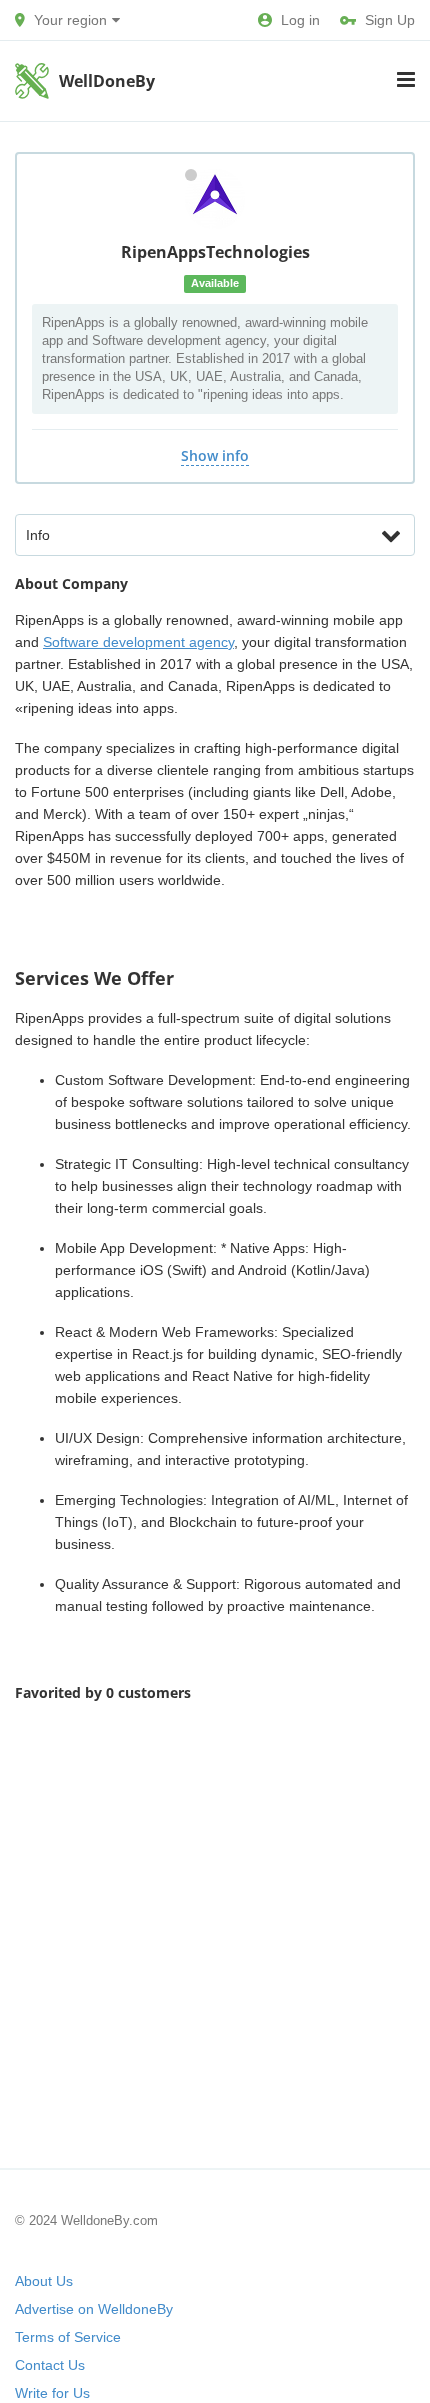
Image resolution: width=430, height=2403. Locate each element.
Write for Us (52, 2393)
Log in (300, 20)
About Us (44, 2281)
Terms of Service (68, 2337)
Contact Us (50, 2365)
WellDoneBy (107, 81)
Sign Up (390, 20)
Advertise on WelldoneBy (94, 2309)
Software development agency (138, 642)
